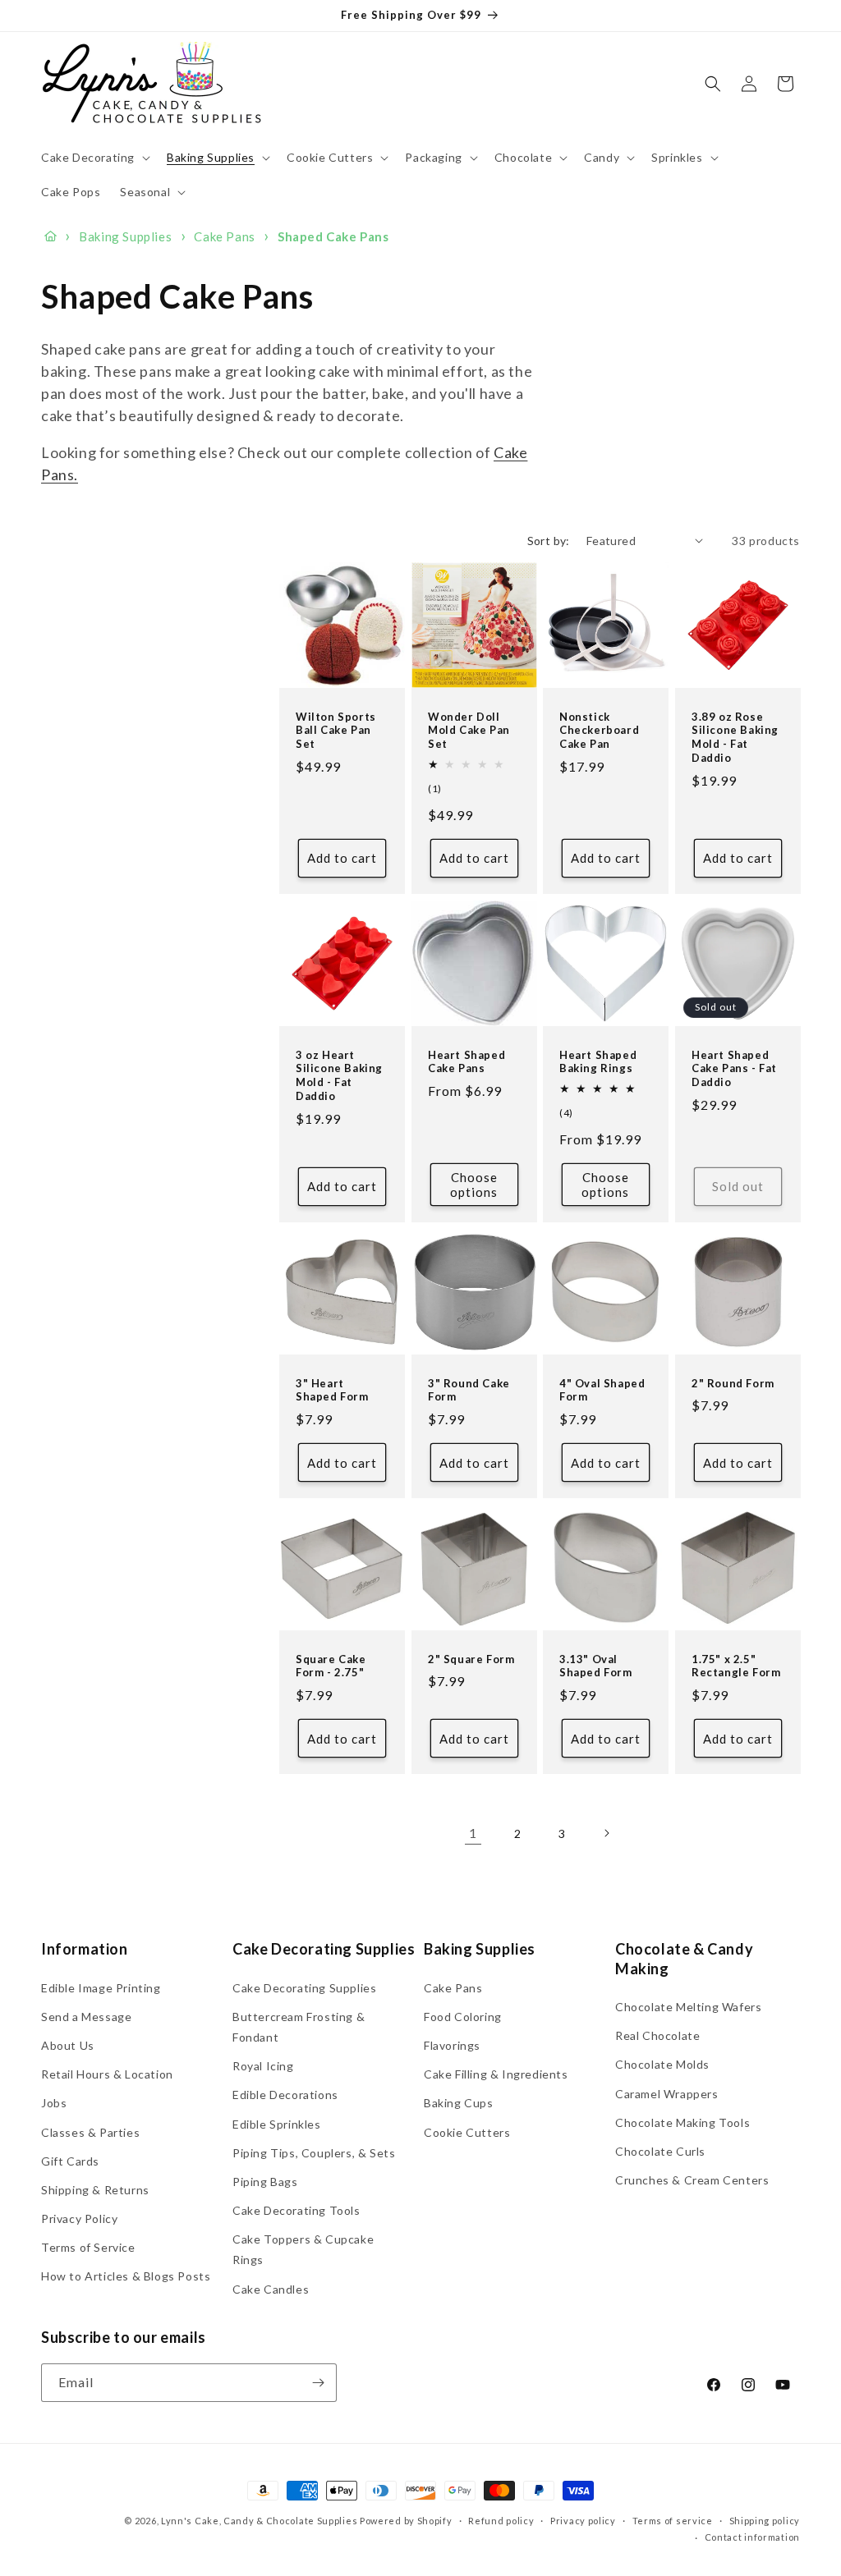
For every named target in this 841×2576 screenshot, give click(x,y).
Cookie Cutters (467, 2132)
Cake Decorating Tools (296, 2210)
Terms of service (673, 2521)
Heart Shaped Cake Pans (466, 1061)
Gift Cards (70, 2161)
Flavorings (452, 2045)
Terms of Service (88, 2247)
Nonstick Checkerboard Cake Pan (599, 730)
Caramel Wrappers (667, 2094)
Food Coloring (463, 2017)
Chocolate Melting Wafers (688, 2007)
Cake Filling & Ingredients (496, 2074)
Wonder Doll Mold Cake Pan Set (469, 730)
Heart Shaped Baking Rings (598, 1061)
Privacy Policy (79, 2218)
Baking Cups (459, 2103)
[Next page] (606, 1833)
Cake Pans (453, 1988)
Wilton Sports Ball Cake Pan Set (336, 730)
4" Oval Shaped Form (602, 1389)
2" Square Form (471, 1658)
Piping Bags (265, 2182)
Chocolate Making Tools (682, 2122)
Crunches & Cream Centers (692, 2180)
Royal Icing (263, 2066)
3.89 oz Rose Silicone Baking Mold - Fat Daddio (735, 737)
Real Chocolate (657, 2035)
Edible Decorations (285, 2095)
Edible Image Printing (101, 1988)
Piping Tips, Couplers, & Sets (314, 2153)
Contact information (752, 2537)
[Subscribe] (318, 2383)
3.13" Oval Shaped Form (596, 1665)
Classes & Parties (90, 2132)
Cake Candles (271, 2289)
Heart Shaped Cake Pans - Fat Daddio (734, 1068)
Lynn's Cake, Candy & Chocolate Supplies (259, 2521)
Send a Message (86, 2017)
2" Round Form (733, 1382)
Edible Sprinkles (277, 2124)
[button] (94, 158)
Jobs (54, 2103)
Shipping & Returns (95, 2190)
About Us (68, 2045)
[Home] (51, 236)
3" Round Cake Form (469, 1389)
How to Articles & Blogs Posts (126, 2276)
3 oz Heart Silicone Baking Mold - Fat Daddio (339, 1075)
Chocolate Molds (662, 2064)
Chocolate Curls (660, 2151)
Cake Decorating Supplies (304, 1988)
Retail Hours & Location (107, 2074)
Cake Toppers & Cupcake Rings (303, 2249)
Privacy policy (583, 2521)
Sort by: (549, 541)
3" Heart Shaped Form (332, 1389)
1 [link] (473, 1833)
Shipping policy (765, 2521)
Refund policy (501, 2521)
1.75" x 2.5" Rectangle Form (736, 1665)
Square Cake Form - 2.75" (331, 1665)
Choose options (474, 1185)
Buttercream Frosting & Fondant (299, 2027)
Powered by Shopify (406, 2521)
